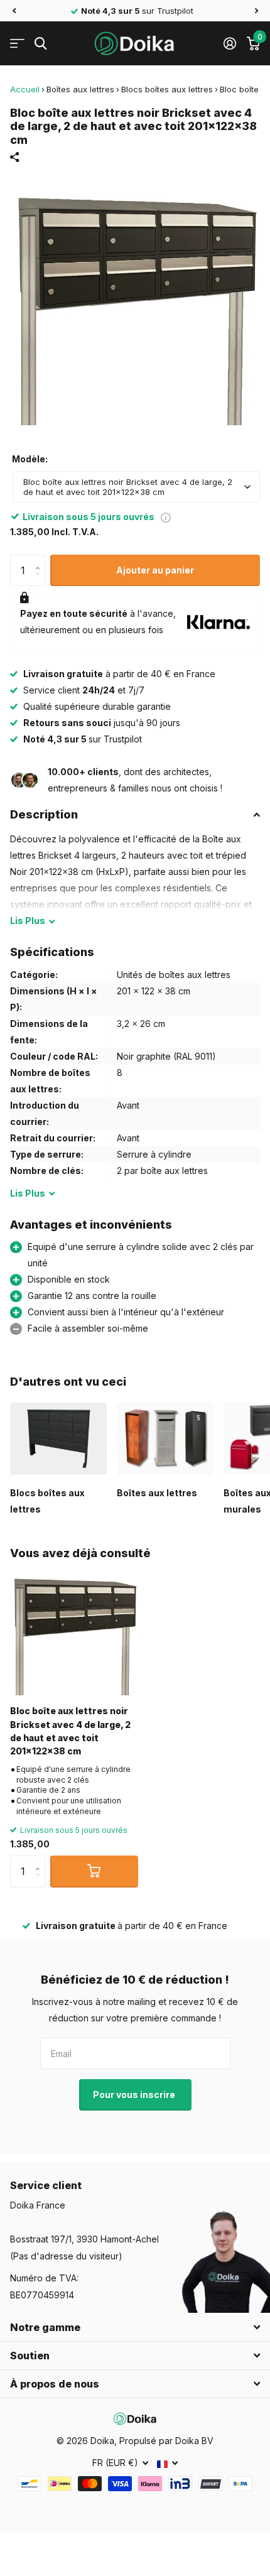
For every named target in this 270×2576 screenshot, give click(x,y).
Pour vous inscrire (135, 2095)
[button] (14, 11)
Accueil (25, 89)
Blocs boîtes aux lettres (167, 89)
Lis (28, 921)
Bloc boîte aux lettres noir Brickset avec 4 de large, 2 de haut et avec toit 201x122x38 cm (70, 1731)
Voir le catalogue (17, 44)
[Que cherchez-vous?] (40, 44)
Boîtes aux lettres (80, 89)
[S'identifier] (229, 43)
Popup (166, 517)
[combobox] (137, 487)
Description (44, 814)
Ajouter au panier (155, 570)
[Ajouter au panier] (94, 1871)
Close (135, 2327)
